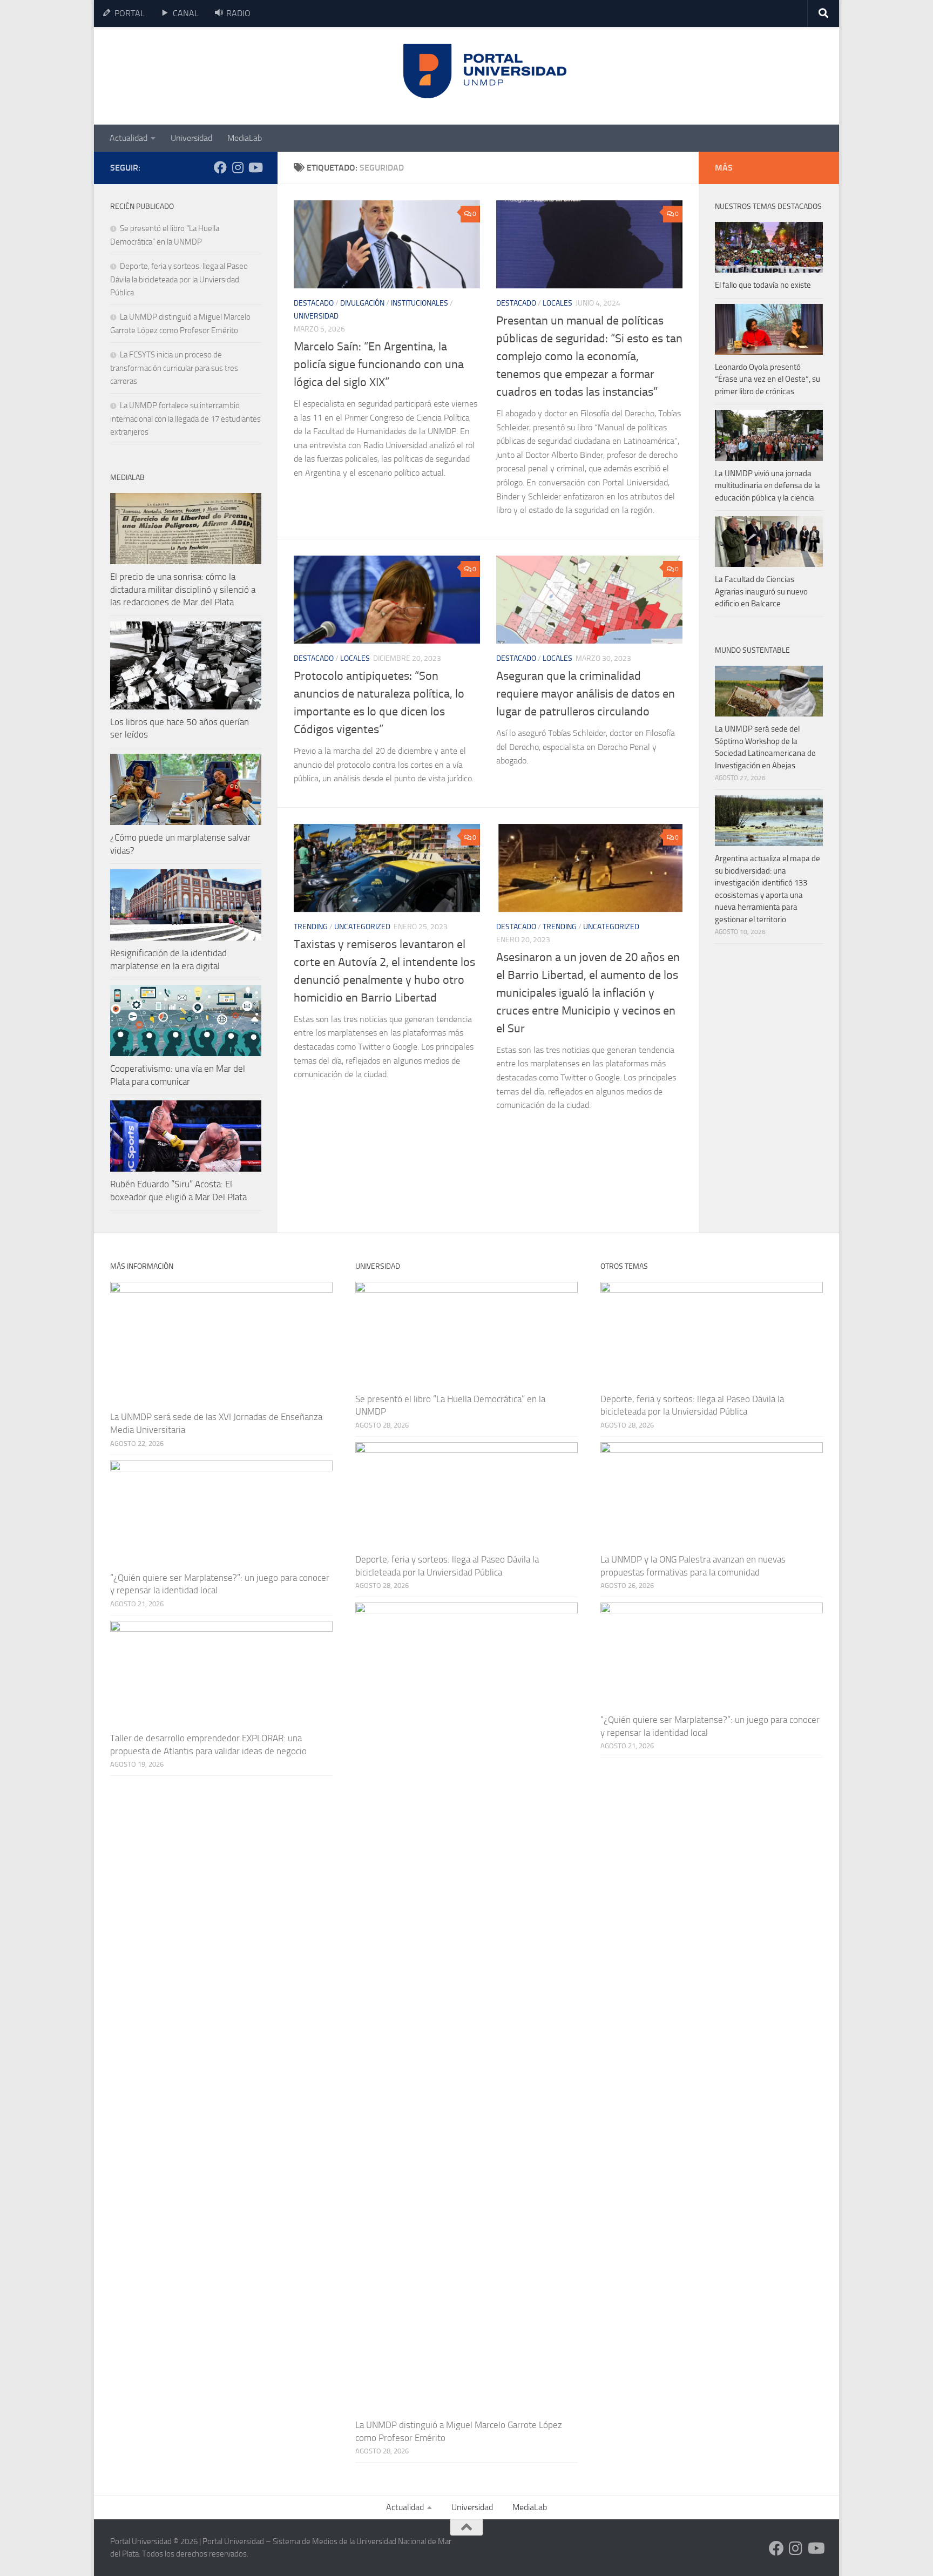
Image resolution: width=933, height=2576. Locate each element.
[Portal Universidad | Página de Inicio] (192, 76)
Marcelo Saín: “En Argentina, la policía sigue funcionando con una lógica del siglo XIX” (379, 364)
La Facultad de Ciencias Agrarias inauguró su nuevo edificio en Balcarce (761, 591)
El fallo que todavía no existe (763, 285)
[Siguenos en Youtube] (255, 167)
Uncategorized (362, 927)
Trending (311, 927)
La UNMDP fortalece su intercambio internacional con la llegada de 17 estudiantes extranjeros (185, 419)
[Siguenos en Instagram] (238, 167)
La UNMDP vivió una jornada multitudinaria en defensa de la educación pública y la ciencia (768, 486)
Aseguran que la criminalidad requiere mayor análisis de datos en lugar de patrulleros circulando (586, 694)
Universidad (191, 138)
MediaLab (245, 138)
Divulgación (362, 303)
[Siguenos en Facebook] (220, 167)
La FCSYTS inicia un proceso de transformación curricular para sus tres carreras (174, 368)
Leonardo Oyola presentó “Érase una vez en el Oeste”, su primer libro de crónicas (768, 379)
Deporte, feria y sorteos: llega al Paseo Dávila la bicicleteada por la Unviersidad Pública (179, 279)
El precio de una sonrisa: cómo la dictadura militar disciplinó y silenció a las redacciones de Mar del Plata (183, 589)
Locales (557, 303)
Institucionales (420, 303)
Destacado (314, 303)
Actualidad (129, 138)
